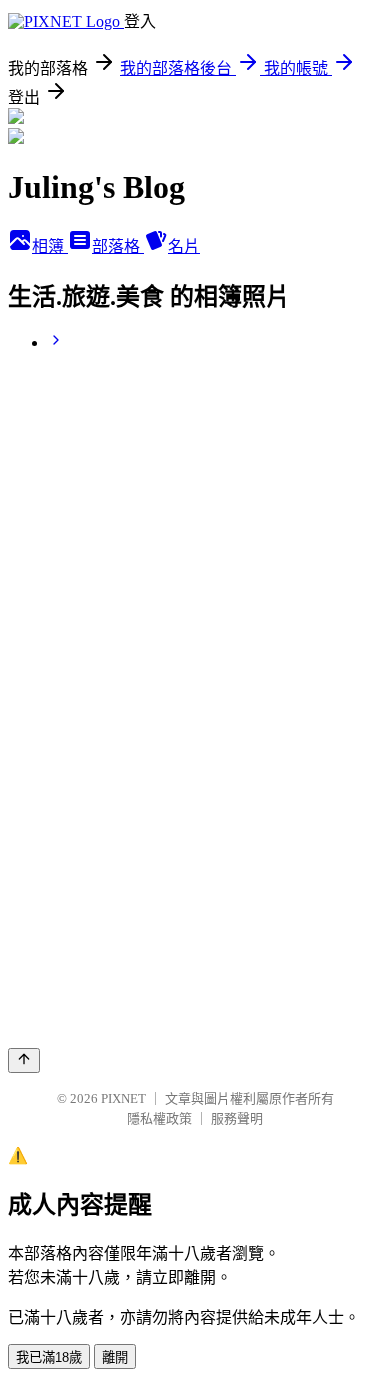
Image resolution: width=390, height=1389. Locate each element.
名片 (184, 246)
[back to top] (24, 1060)
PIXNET (123, 1098)
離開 (115, 1357)
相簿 (50, 246)
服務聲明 (237, 1118)
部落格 (118, 246)
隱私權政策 (159, 1118)
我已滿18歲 (49, 1357)
